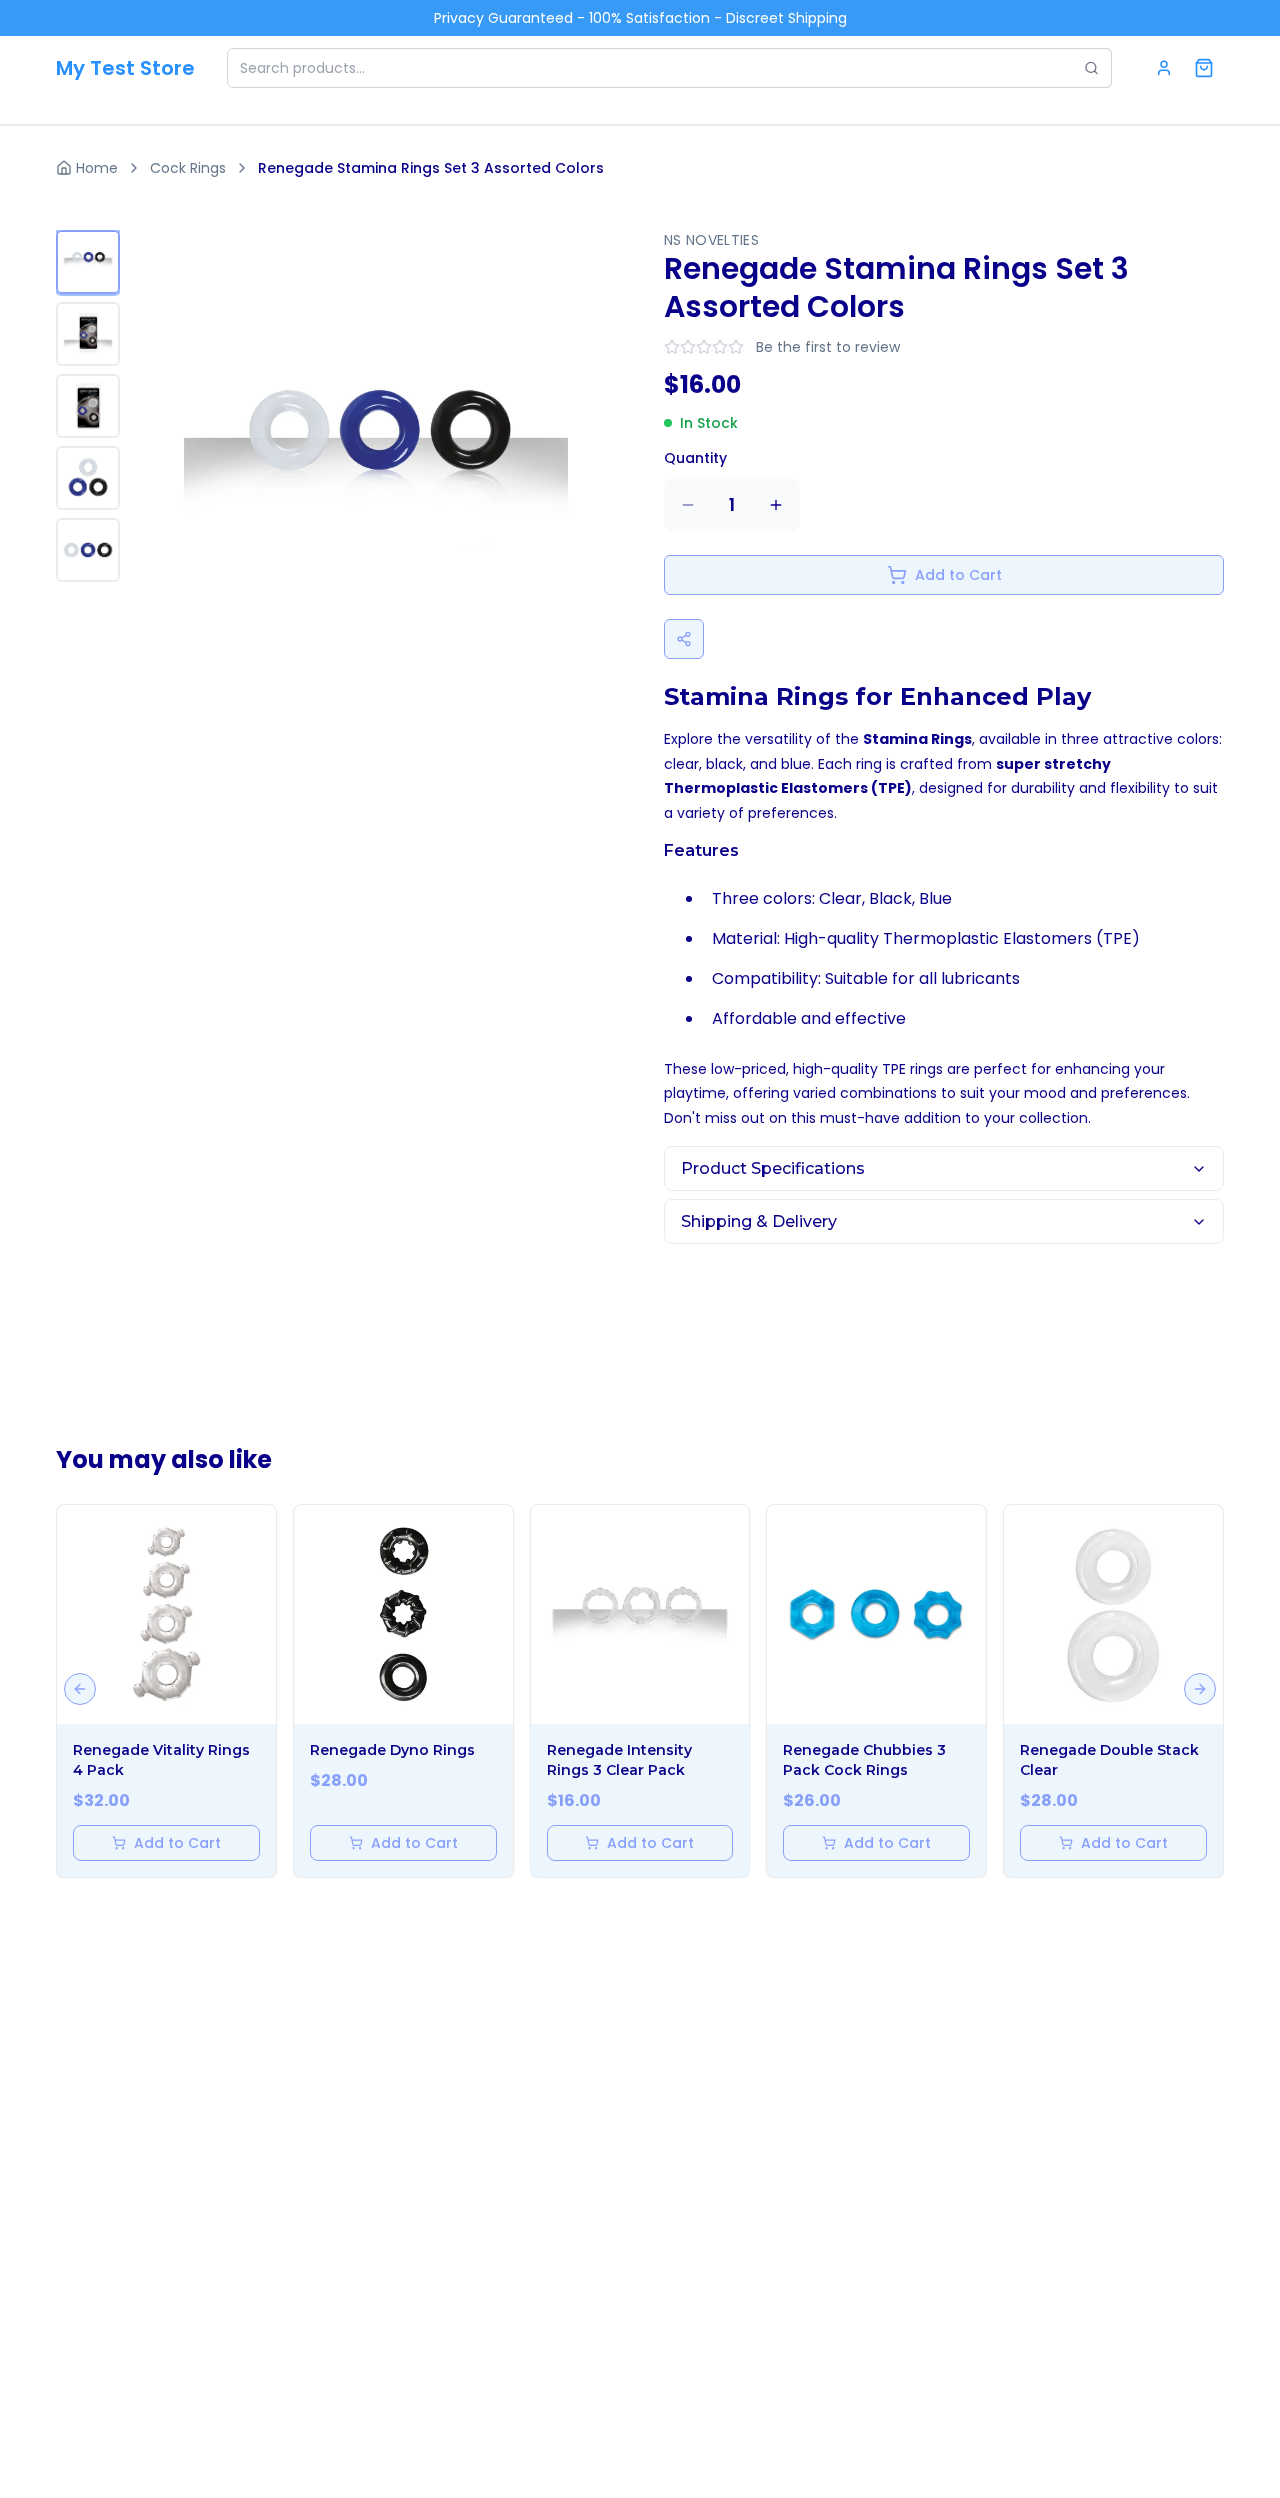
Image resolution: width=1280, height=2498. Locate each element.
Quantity (695, 458)
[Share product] (684, 639)
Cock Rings (188, 168)
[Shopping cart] (1204, 68)
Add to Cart (958, 575)
